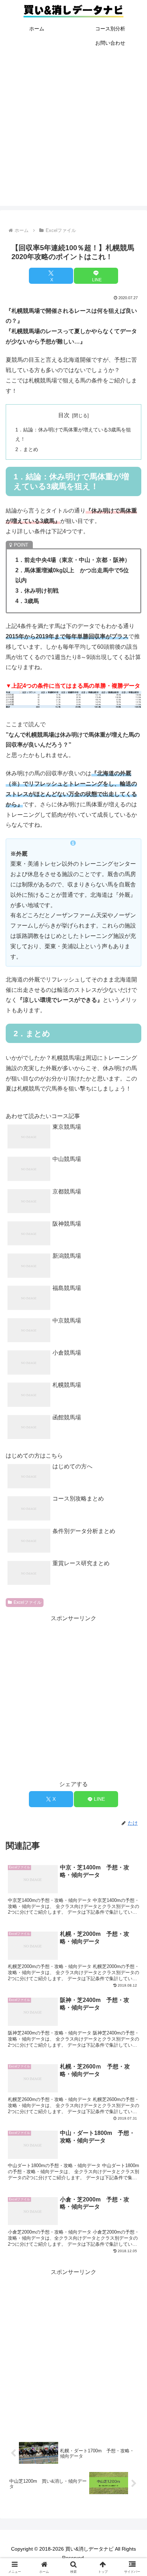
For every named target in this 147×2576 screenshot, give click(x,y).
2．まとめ (27, 449)
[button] (132, 1537)
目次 (64, 415)
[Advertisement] (73, 132)
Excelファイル (27, 1602)
